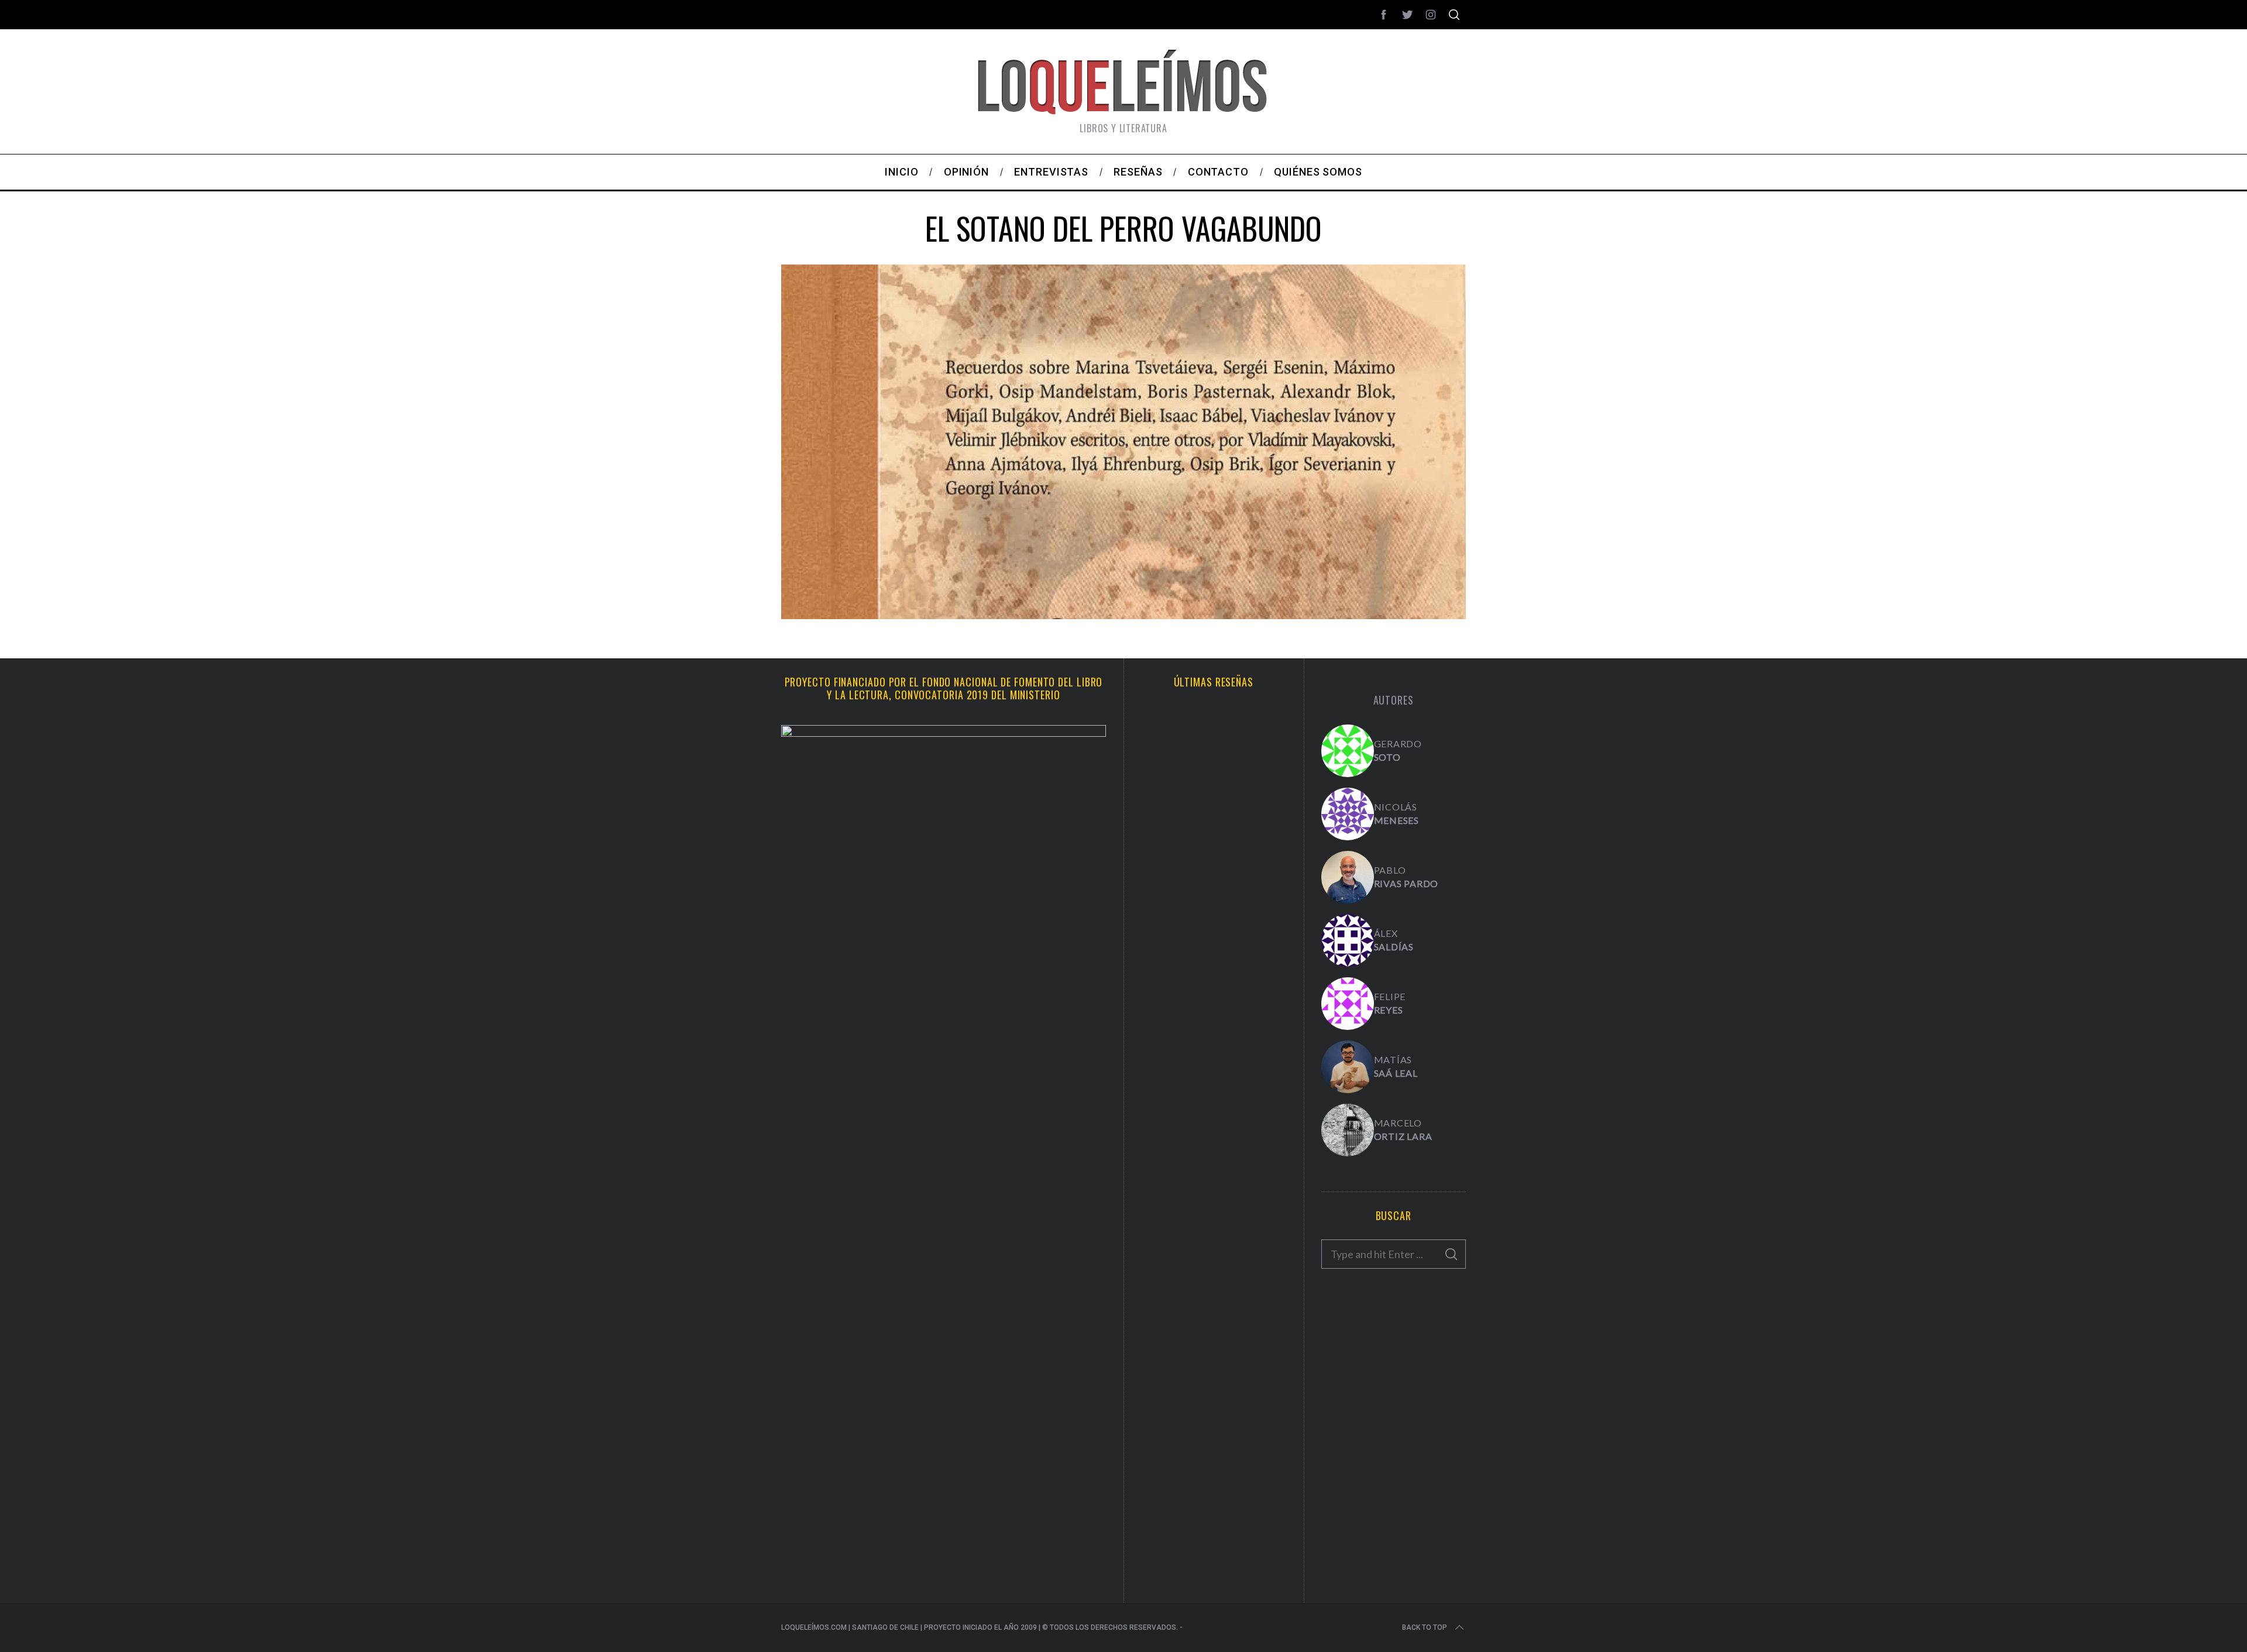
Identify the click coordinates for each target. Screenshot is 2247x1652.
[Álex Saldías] (1348, 940)
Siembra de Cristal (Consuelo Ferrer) (1213, 1224)
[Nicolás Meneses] (1348, 814)
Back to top (1425, 1627)
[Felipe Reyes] (1348, 1004)
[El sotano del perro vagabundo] (1123, 615)
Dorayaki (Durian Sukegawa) (1214, 1354)
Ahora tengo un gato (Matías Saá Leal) (1214, 826)
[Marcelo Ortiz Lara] (1348, 1130)
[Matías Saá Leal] (1348, 1067)
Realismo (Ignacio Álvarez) (1213, 956)
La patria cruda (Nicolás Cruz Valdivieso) (1213, 1086)
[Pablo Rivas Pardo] (1348, 877)
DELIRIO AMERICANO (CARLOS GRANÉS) (1214, 1484)
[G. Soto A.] (1348, 751)
